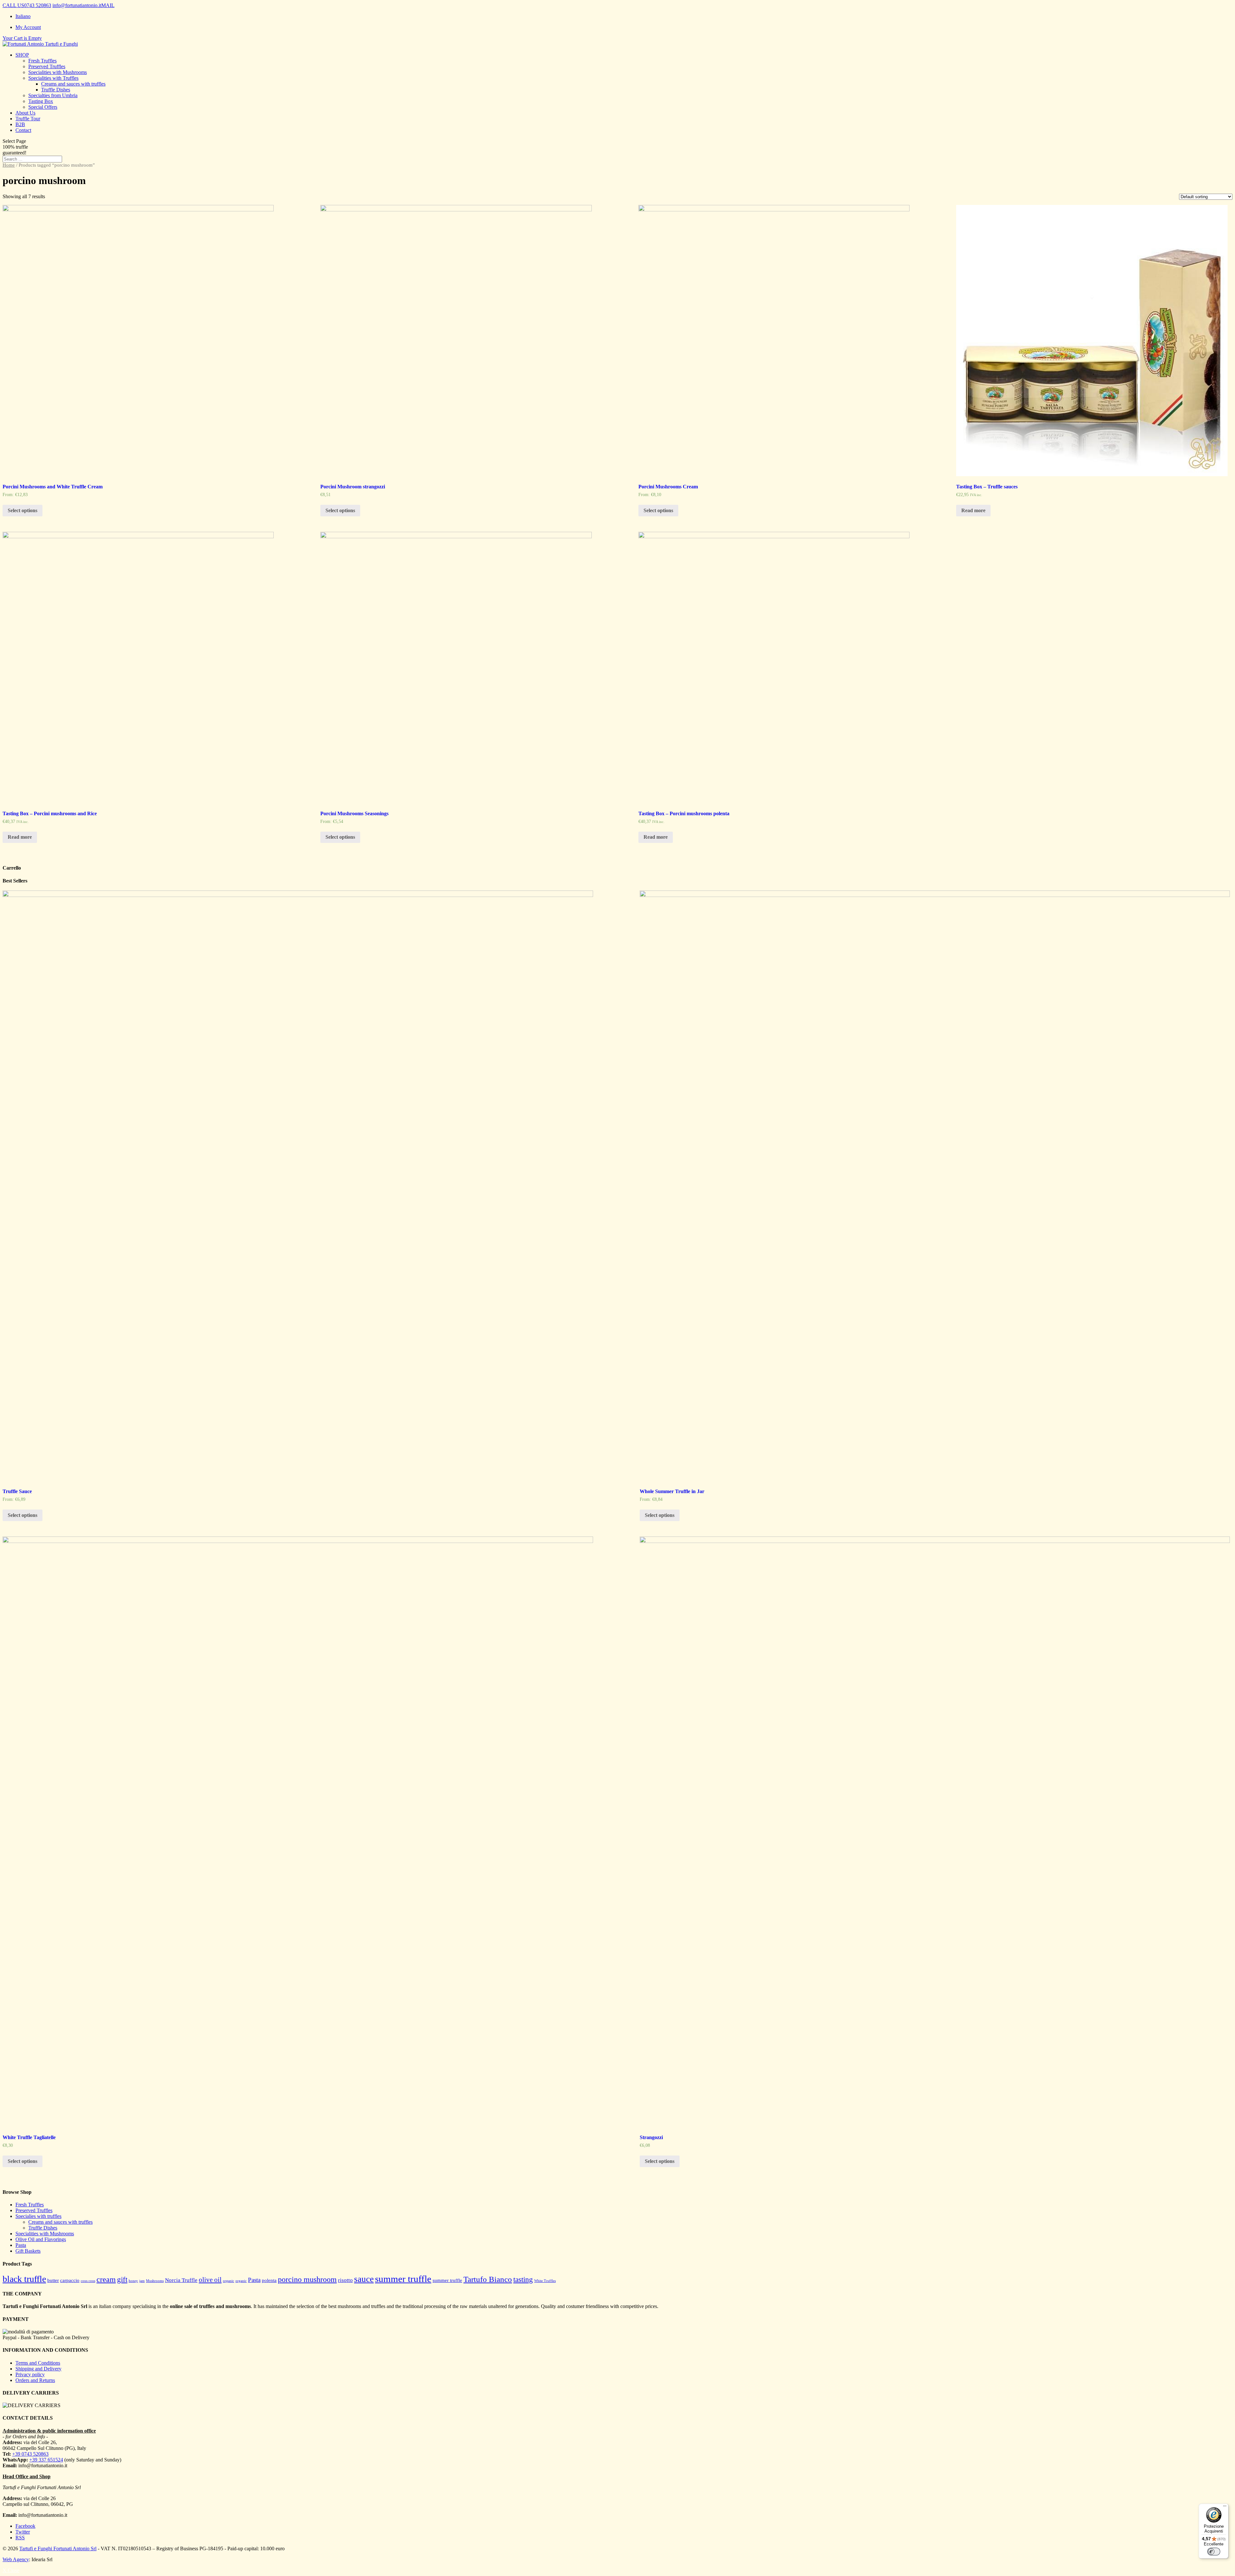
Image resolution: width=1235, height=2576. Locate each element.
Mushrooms (155, 2281)
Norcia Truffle (181, 2280)
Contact (23, 130)
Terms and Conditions (38, 2363)
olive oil (210, 2280)
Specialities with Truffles (53, 78)
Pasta (21, 2245)
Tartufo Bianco (488, 2279)
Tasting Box (41, 101)
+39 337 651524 (46, 2460)
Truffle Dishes (56, 90)
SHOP (22, 55)
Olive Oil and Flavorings (41, 2239)
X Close (11, 2570)
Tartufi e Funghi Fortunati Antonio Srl (58, 2548)
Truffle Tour (28, 119)
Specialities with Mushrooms (58, 72)
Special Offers (43, 107)
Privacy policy (30, 2374)
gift (122, 2280)
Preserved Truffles (47, 66)
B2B (20, 124)
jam (142, 2281)
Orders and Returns (35, 2380)
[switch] (1214, 2552)
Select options (23, 510)
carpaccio (70, 2280)
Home (9, 165)
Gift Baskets (28, 2251)
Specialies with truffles (38, 2216)
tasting (523, 2280)
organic (229, 2281)
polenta (269, 2280)
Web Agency (16, 2559)
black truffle (24, 2279)
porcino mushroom (307, 2279)
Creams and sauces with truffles (73, 84)
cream (106, 2279)
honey (133, 2281)
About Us (25, 113)
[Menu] (1225, 2507)
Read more (973, 510)
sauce (364, 2279)
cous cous (88, 2281)
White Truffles (545, 2281)
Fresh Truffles (42, 61)
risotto (345, 2280)
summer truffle (403, 2279)
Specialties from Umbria (53, 95)
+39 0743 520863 (30, 2454)
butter (53, 2280)
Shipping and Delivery (38, 2369)
